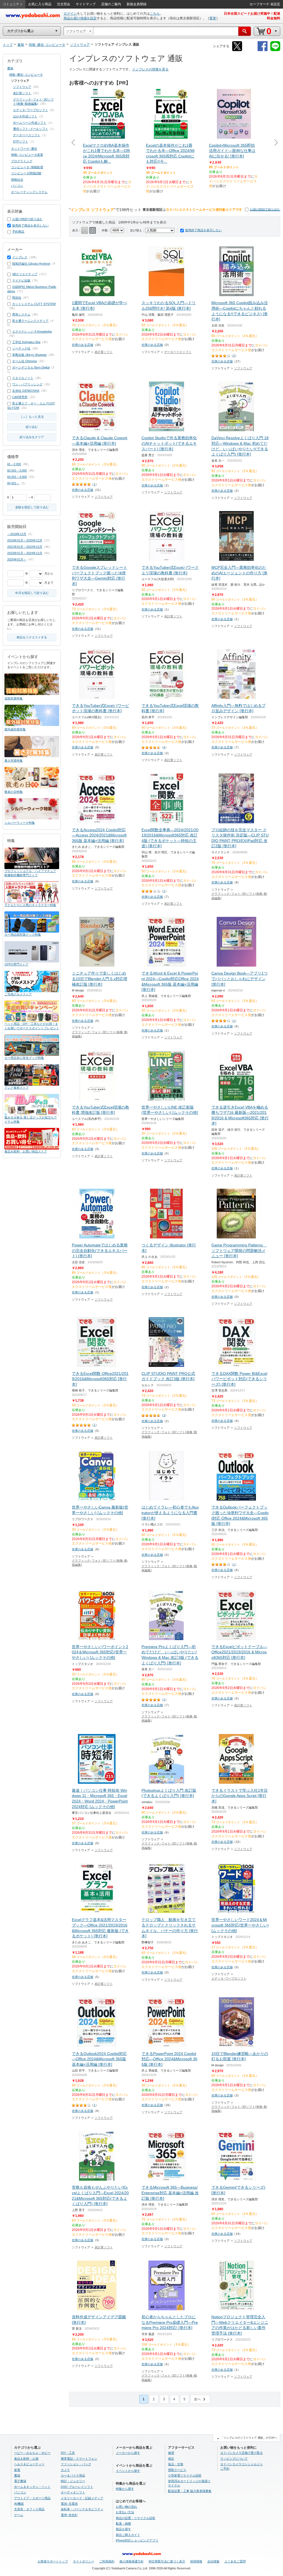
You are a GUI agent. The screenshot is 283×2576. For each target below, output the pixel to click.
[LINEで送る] (275, 50)
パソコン (17, 186)
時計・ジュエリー (73, 2481)
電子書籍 (20, 2481)
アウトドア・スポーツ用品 (32, 2498)
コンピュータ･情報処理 (27, 167)
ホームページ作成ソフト (30, 123)
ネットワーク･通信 (24, 149)
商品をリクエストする (32, 637)
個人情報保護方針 (132, 2561)
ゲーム (19, 2515)
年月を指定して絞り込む (32, 593)
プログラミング (22, 161)
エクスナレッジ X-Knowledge (32, 331)
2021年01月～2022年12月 (25, 547)
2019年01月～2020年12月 (25, 540)
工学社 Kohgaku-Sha (26, 342)
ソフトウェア (243, 368)
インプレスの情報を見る (150, 69)
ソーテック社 (21, 348)
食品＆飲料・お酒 (26, 2459)
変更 (213, 18)
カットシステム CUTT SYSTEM (34, 304)
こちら (155, 14)
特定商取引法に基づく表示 (167, 2561)
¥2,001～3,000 (17, 470)
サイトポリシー (84, 2561)
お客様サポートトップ (53, 2561)
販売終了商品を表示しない (203, 230)
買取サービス (177, 2470)
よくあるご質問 (235, 2561)
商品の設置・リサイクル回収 (136, 2518)
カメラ (65, 2470)
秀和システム (21, 314)
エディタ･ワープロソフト (229, 1978)
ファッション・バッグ (76, 2464)
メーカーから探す (128, 2453)
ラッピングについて (234, 2459)
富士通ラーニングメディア (30, 321)
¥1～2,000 (14, 464)
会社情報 (213, 2561)
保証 (171, 2459)
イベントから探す (128, 2471)
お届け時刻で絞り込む (265, 209)
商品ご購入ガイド (128, 2535)
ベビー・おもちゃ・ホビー (32, 2453)
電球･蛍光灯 (69, 2515)
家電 (17, 2470)
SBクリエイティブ (25, 274)
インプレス (20, 257)
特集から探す (125, 2489)
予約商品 (18, 231)
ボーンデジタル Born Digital (31, 367)
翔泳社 (17, 298)
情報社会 (17, 180)
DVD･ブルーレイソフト (77, 2487)
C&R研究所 (20, 397)
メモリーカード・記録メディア (82, 2498)
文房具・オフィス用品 (29, 2509)
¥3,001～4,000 (17, 477)
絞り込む (32, 427)
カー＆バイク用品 (73, 2475)
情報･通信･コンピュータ (26, 75)
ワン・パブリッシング (27, 384)
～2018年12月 (17, 534)
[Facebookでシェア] (263, 50)
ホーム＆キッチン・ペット (32, 2487)
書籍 (10, 68)
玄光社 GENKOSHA (26, 391)
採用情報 (196, 2561)
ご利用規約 (107, 2561)
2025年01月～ (17, 559)
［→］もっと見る (32, 417)
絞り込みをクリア (32, 437)
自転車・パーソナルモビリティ (82, 2509)
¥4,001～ (13, 483)
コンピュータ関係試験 (26, 173)
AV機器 (19, 2504)
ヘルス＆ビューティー (29, 2464)
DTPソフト (21, 141)
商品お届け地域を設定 (80, 18)
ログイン (70, 14)
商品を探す (123, 2529)
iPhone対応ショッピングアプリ (137, 2540)
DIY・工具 (68, 2453)
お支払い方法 (125, 2512)
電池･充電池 (69, 2504)
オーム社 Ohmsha (24, 361)
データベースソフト (178, 352)
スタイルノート (23, 378)
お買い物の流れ (126, 2507)
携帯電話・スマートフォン (79, 2459)
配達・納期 (123, 2524)
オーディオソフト (73, 2492)
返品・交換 (176, 2464)
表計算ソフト (104, 352)
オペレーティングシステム (29, 192)
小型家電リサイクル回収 (185, 2475)
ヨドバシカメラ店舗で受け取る (242, 2453)
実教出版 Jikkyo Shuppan (29, 355)
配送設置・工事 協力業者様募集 (190, 2491)
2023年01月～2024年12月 (25, 553)
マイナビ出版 (21, 280)
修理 (171, 2453)
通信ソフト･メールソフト (31, 129)
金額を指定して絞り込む (32, 507)
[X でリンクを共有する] (237, 50)
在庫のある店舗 (82, 345)
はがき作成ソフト (25, 116)
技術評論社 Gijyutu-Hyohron (31, 264)
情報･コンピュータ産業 (27, 155)
